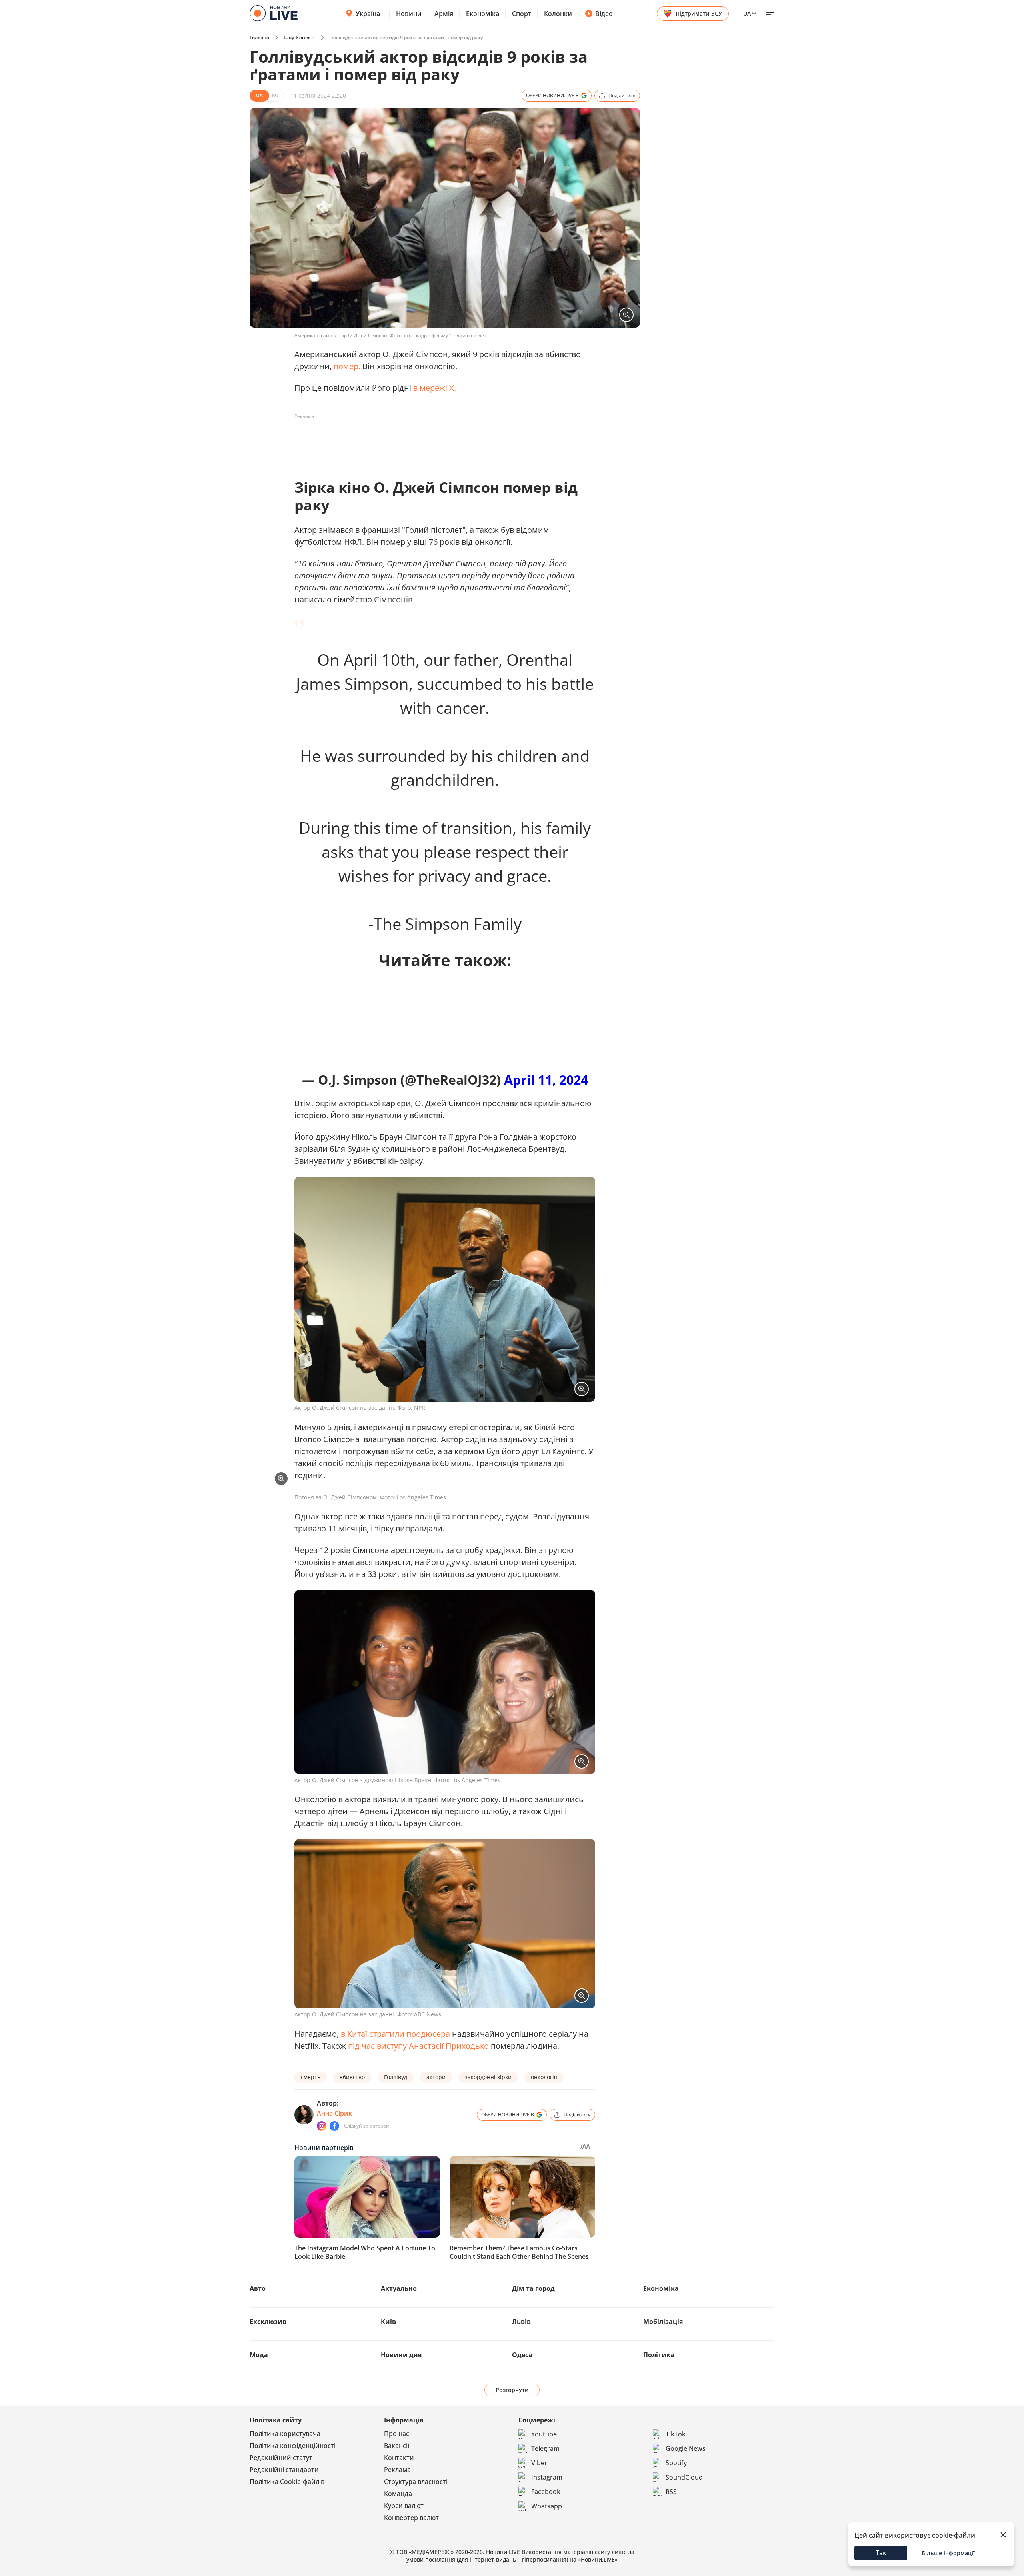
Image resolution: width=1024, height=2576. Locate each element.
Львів (521, 2322)
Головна (259, 37)
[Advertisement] (440, 441)
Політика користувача (285, 2434)
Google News (686, 2448)
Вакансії (397, 2446)
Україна (368, 14)
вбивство (352, 2077)
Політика (659, 2355)
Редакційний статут (281, 2458)
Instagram (547, 2477)
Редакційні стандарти (284, 2470)
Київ (388, 2322)
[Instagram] (322, 2126)
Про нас (397, 2434)
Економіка (483, 14)
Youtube (544, 2434)
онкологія (544, 2077)
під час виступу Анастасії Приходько (417, 2046)
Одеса (522, 2355)
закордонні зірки (488, 2077)
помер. (347, 366)
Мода (259, 2355)
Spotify (676, 2463)
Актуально (399, 2288)
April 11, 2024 (546, 1080)
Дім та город (533, 2288)
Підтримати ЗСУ (699, 13)
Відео (604, 14)
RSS (671, 2492)
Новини (409, 14)
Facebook (546, 2492)
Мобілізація (663, 2322)
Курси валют (404, 2506)
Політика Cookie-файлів (287, 2482)
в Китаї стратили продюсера (395, 2034)
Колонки (558, 14)
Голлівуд (396, 2077)
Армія (444, 14)
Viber (539, 2463)
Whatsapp (547, 2506)
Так (881, 2553)
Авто (258, 2288)
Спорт (522, 14)
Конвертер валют (411, 2518)
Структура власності (416, 2482)
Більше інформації (948, 2553)
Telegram (545, 2448)
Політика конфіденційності (293, 2446)
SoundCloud (684, 2477)
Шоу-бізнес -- (299, 37)
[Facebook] (334, 2126)
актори (436, 2077)
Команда (398, 2494)
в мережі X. (435, 388)
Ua (747, 13)
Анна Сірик (334, 2113)
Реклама (397, 2470)
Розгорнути (512, 2390)
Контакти (399, 2458)
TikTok (676, 2434)
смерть (311, 2077)
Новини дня (401, 2355)
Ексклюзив (268, 2322)
